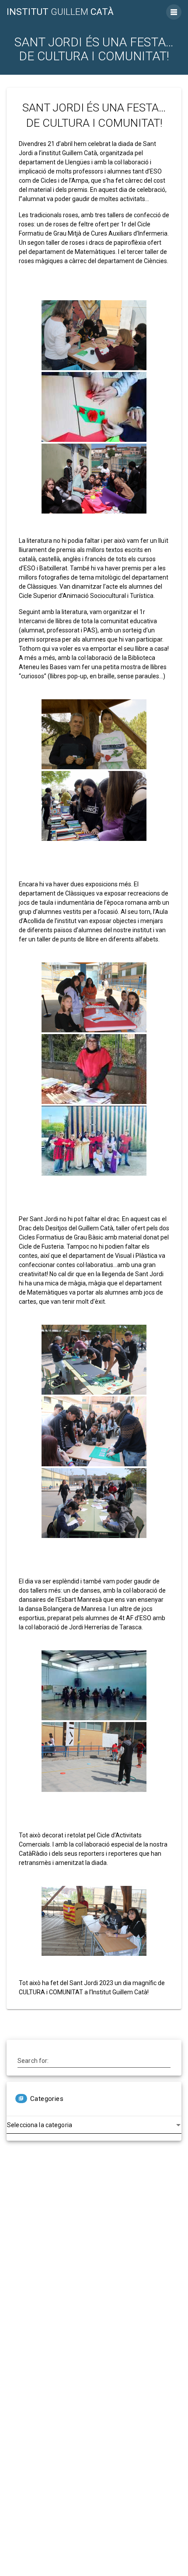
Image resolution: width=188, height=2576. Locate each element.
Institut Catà (60, 12)
